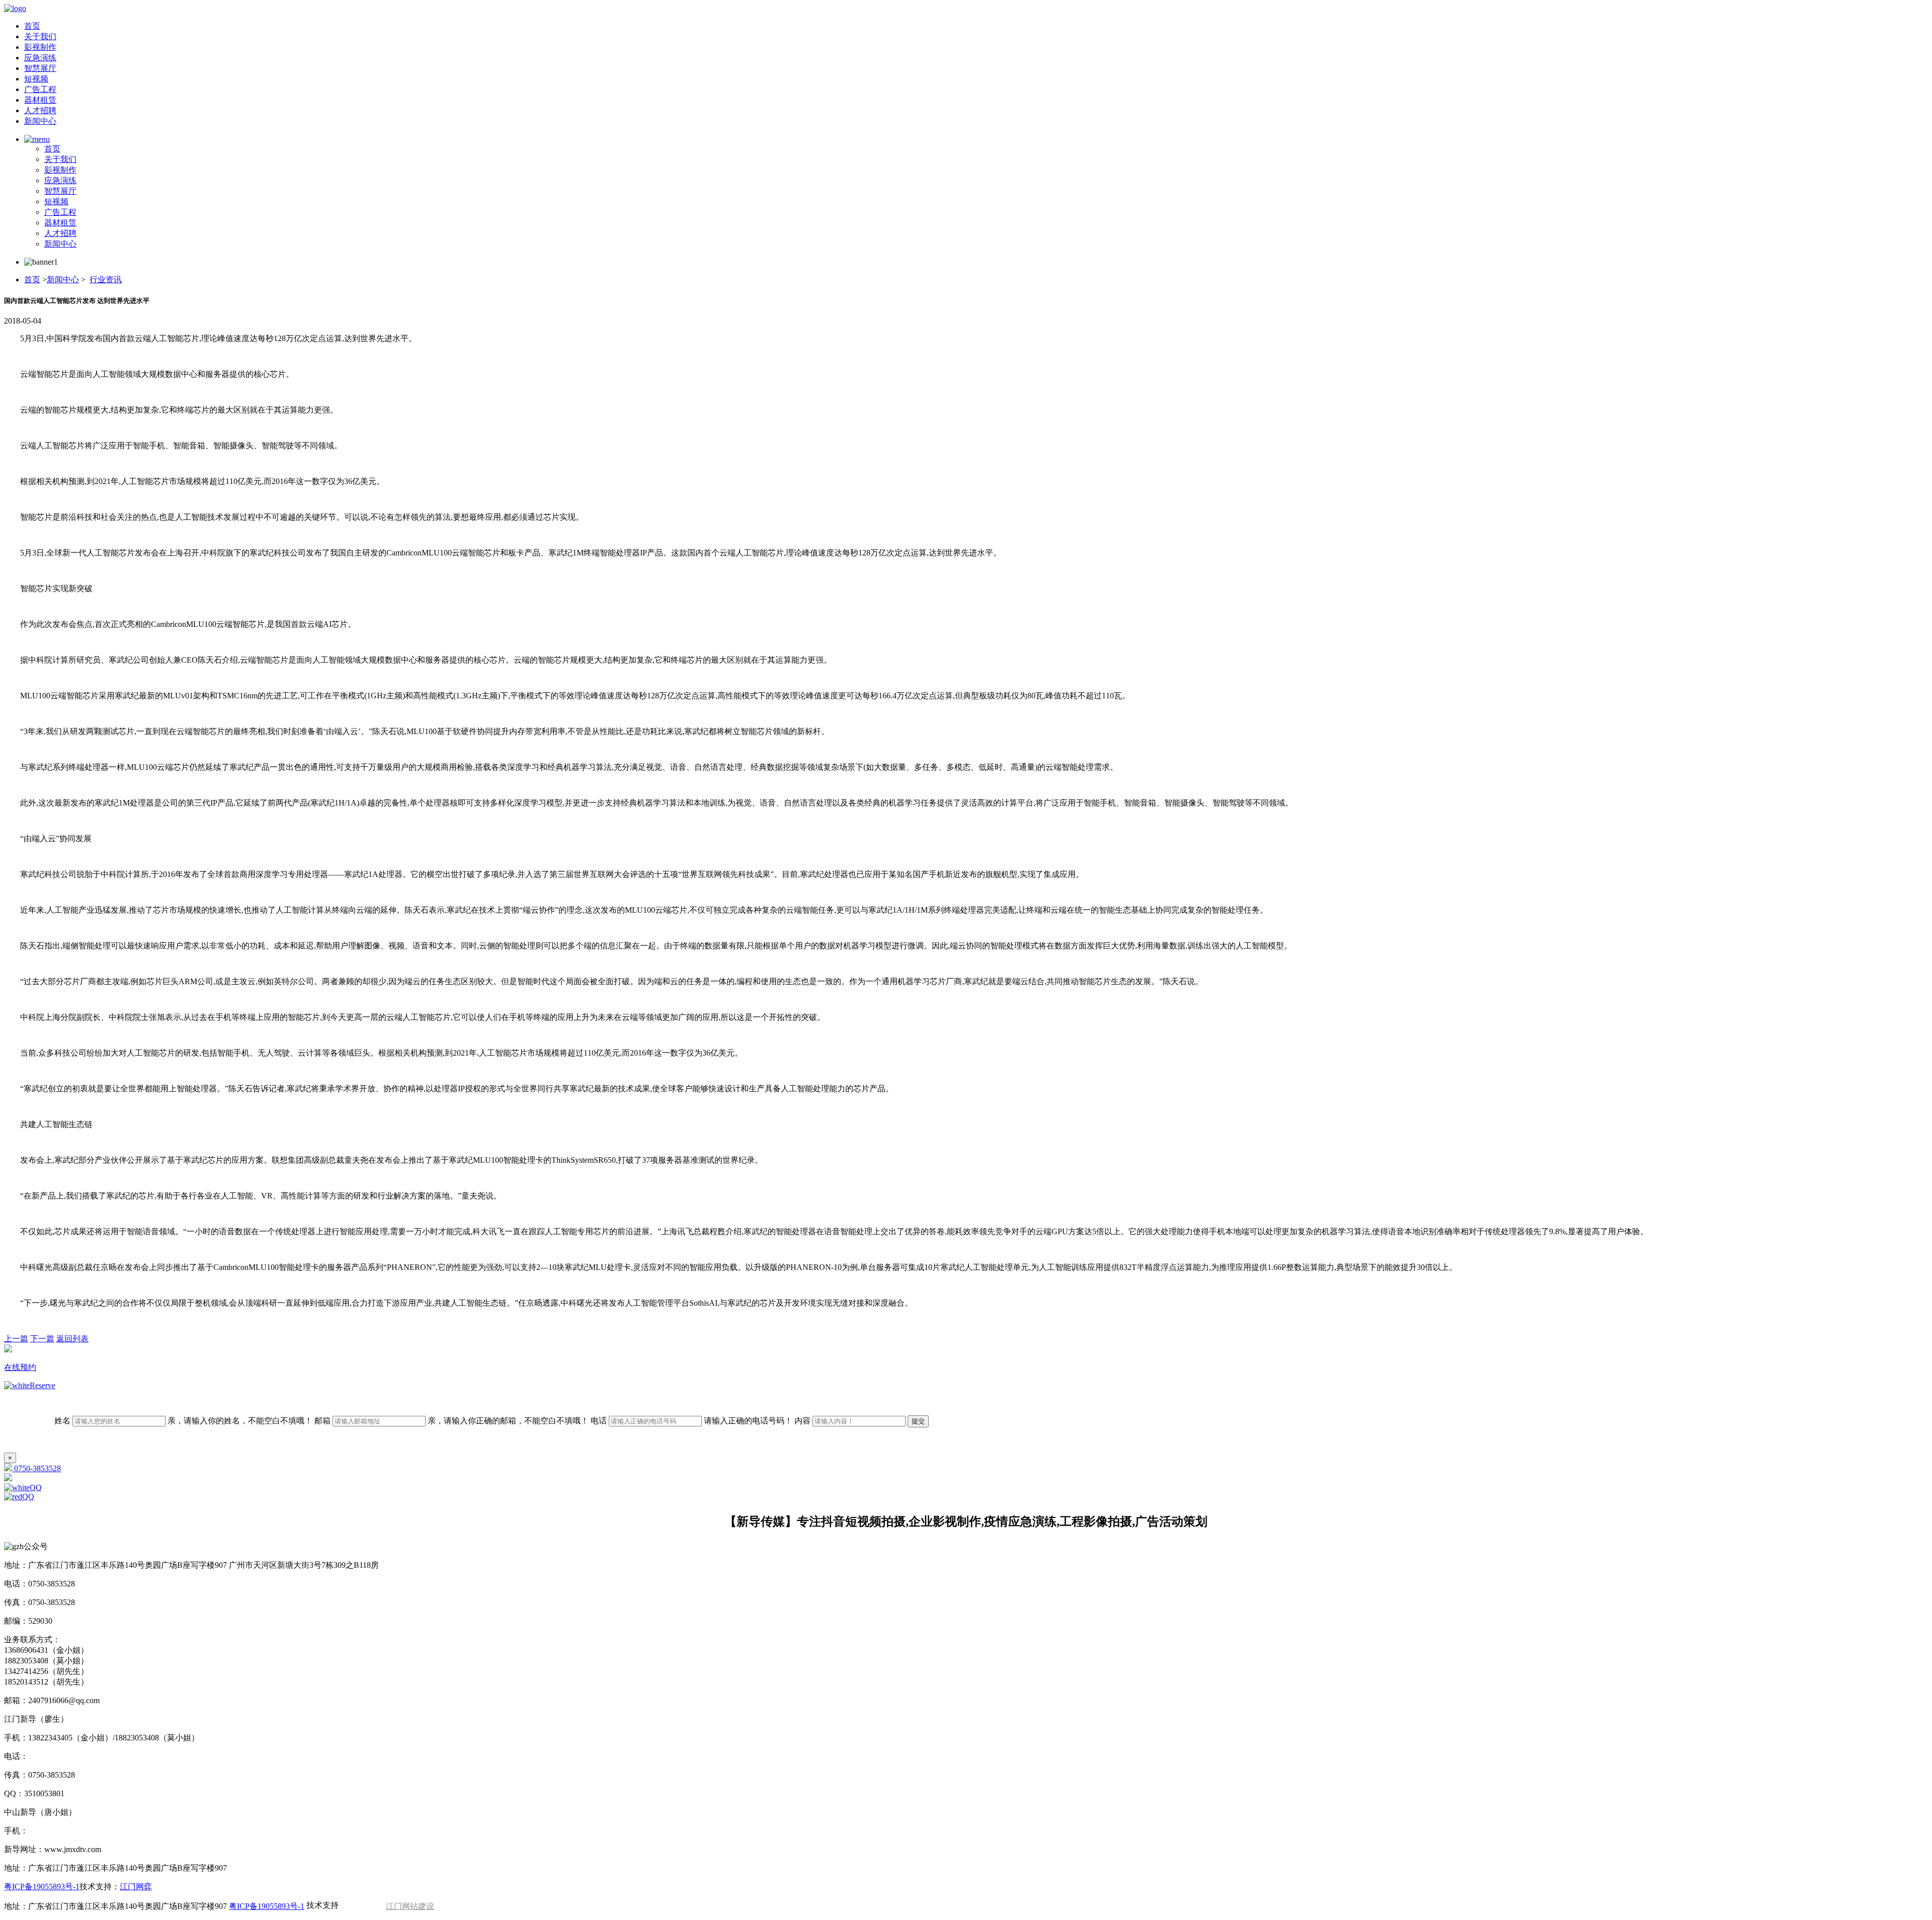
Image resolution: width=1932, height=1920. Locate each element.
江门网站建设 (410, 1906)
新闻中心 (40, 121)
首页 (32, 26)
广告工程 (40, 89)
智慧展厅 (40, 68)
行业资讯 (106, 279)
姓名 (183, 1421)
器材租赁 (40, 100)
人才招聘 (40, 110)
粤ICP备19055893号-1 (42, 1887)
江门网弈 (136, 1887)
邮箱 (452, 1421)
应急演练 (40, 58)
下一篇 (42, 1339)
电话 (692, 1421)
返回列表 (72, 1339)
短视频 (36, 79)
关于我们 (40, 36)
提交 (918, 1421)
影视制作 (40, 47)
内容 (803, 1421)
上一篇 (16, 1339)
